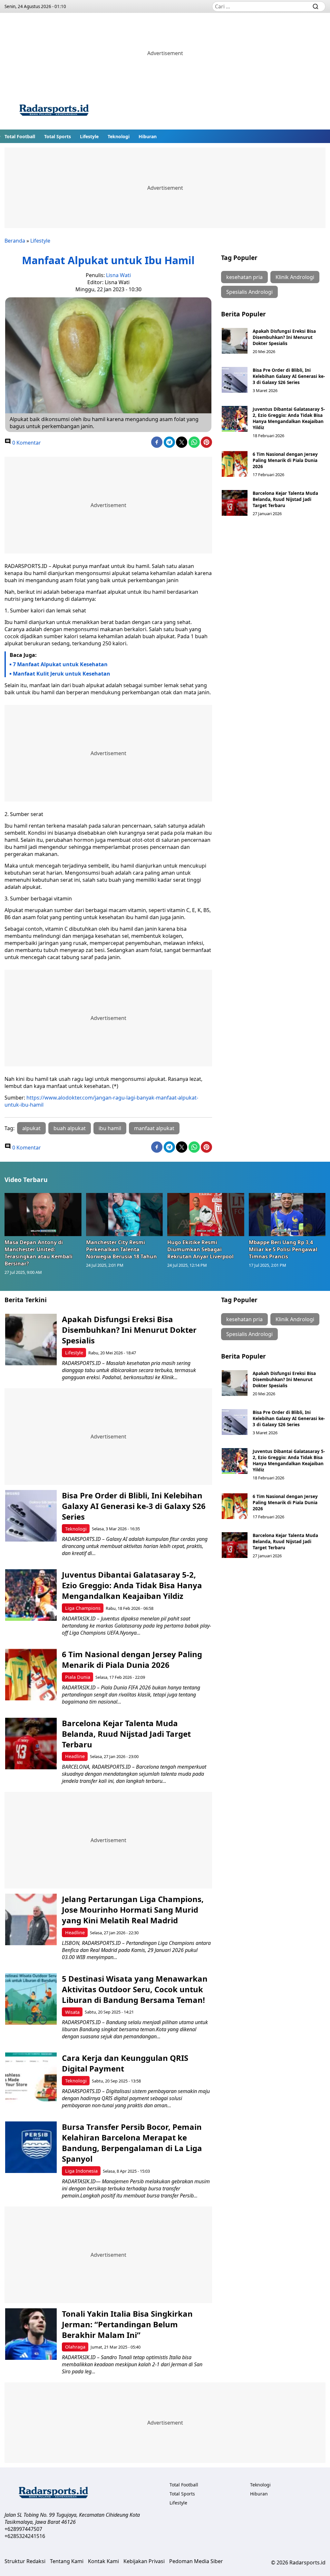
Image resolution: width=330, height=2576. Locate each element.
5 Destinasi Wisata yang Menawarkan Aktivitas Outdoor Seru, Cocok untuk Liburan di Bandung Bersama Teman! (135, 1989)
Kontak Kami (103, 2561)
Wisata (72, 2012)
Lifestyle (89, 136)
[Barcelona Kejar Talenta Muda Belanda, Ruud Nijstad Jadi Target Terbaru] (235, 503)
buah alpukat (70, 1128)
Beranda (15, 241)
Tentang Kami (67, 2561)
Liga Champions (83, 1608)
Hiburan (148, 136)
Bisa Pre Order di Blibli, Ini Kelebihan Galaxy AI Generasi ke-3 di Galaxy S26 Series (289, 376)
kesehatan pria (244, 277)
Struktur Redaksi (25, 2561)
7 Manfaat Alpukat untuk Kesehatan (60, 664)
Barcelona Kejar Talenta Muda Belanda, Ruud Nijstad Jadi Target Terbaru (285, 499)
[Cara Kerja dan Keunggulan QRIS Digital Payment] (31, 2078)
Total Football (20, 136)
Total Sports (58, 136)
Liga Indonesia (81, 2171)
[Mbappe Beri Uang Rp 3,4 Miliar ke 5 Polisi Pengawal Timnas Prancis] (287, 1215)
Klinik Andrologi (295, 277)
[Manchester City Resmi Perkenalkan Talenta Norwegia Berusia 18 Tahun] (125, 1215)
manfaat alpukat (154, 1128)
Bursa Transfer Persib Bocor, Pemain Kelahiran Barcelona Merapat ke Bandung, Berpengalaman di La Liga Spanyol (132, 2143)
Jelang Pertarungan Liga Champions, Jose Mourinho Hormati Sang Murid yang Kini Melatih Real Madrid (133, 1910)
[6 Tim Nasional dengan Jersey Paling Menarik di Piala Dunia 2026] (235, 464)
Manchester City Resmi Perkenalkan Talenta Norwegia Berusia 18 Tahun (121, 1249)
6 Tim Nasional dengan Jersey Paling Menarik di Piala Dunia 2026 (285, 460)
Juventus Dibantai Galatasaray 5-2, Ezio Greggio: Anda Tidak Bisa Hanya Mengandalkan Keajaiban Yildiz (289, 418)
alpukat (31, 1128)
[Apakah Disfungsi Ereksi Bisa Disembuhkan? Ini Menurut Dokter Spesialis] (235, 341)
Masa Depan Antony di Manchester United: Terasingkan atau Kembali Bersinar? (39, 1253)
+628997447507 (23, 2529)
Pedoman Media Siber (196, 2561)
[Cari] (315, 6)
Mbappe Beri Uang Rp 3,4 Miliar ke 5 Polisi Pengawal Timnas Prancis (283, 1249)
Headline (75, 1756)
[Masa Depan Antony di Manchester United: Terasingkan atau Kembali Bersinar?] (43, 1215)
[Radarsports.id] (54, 111)
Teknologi (119, 136)
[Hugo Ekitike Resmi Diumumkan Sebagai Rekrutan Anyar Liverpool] (206, 1215)
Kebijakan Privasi (144, 2561)
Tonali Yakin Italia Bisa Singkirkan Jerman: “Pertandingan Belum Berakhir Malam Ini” (127, 2324)
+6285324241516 (25, 2536)
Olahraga (75, 2347)
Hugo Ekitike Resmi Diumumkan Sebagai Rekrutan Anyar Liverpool (200, 1249)
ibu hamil (110, 1128)
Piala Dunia (78, 1677)
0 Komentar (26, 443)
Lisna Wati (118, 275)
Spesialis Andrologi (249, 292)
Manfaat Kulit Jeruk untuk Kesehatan (62, 674)
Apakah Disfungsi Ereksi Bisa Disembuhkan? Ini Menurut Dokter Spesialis (284, 337)
